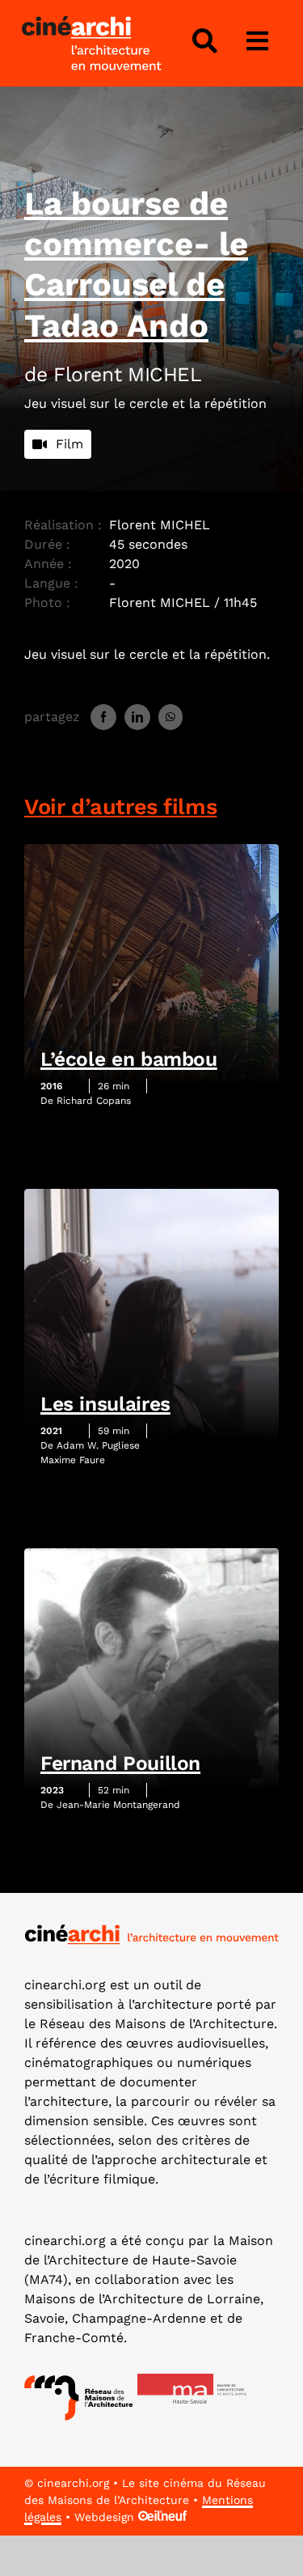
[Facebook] (103, 717)
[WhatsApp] (170, 717)
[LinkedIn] (137, 717)
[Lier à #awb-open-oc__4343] (204, 41)
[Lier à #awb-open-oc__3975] (258, 41)
